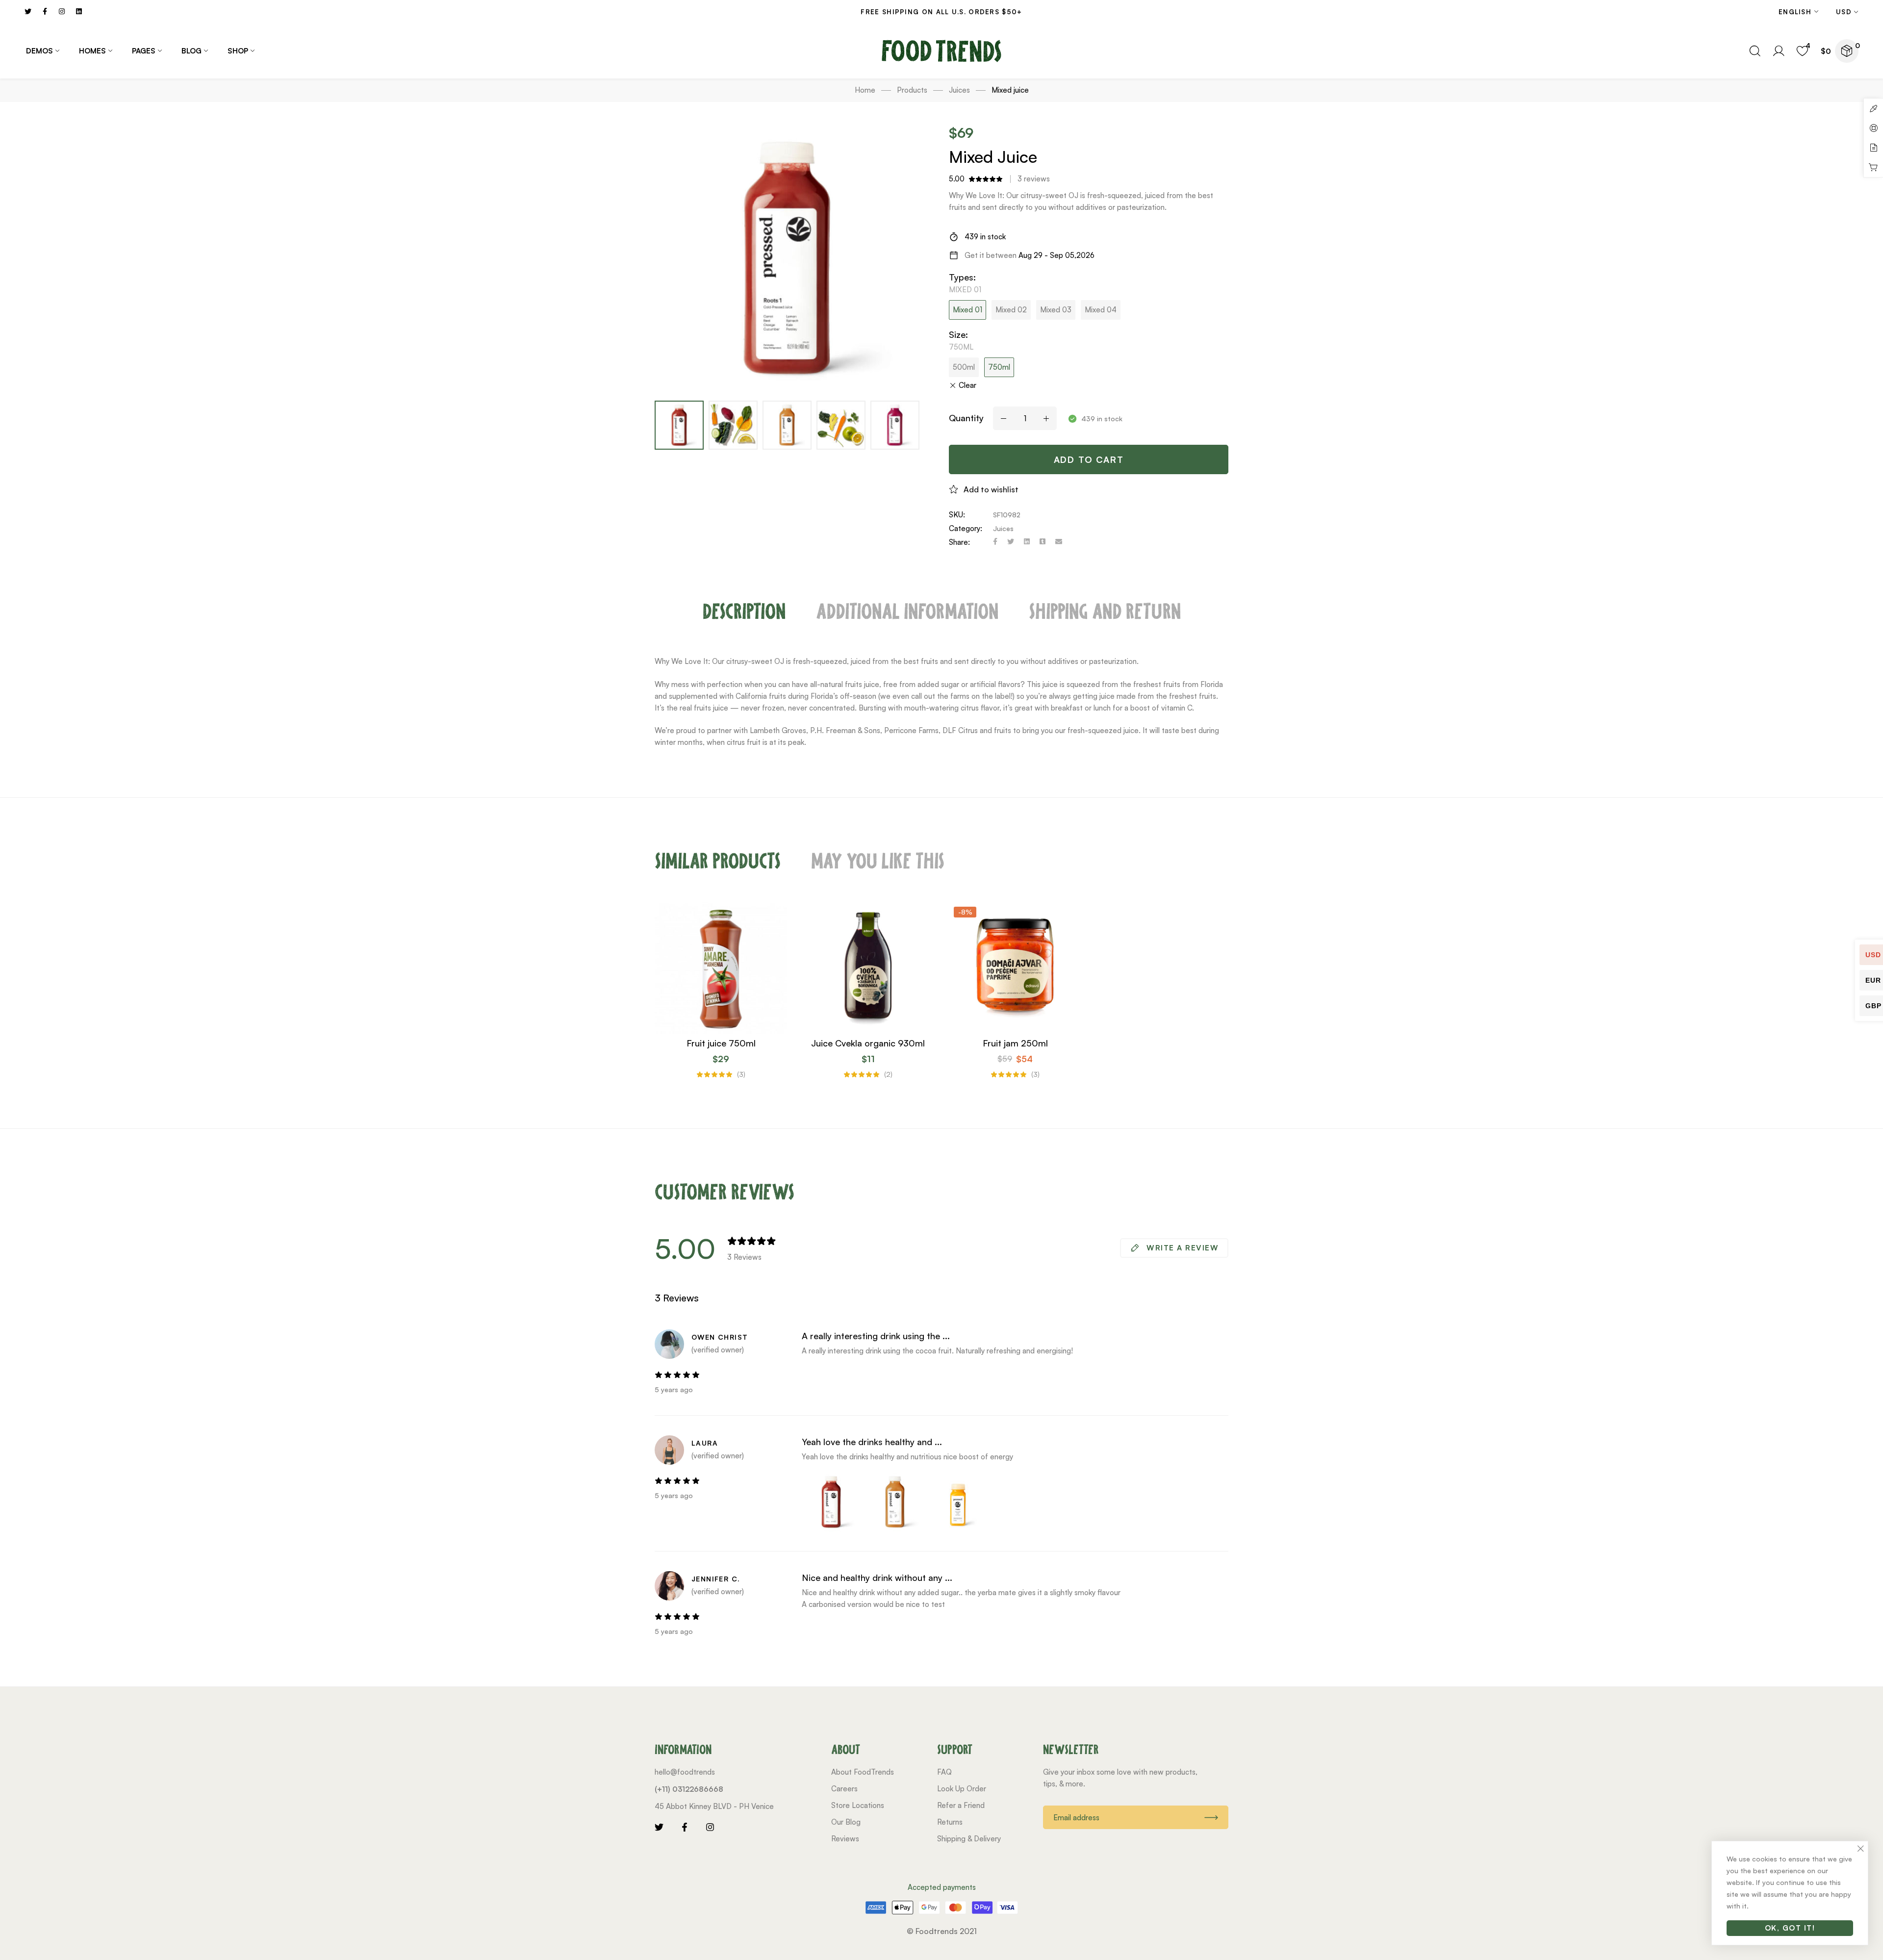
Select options (749, 1029)
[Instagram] (710, 1827)
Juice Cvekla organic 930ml (868, 1043)
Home (865, 90)
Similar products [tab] (718, 861)
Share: (959, 542)
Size (958, 334)
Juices (959, 90)
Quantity (966, 418)
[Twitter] (1011, 542)
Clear (967, 385)
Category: (966, 528)
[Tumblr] (1043, 542)
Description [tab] (744, 611)
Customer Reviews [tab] (725, 1192)
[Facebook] (995, 542)
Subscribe (1211, 1817)
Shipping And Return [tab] (1105, 611)
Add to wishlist (991, 489)
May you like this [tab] (878, 861)
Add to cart (1089, 459)
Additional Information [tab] (907, 611)
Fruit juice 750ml (721, 1043)
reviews (1034, 179)
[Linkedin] (1027, 542)
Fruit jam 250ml (1015, 1043)
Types (962, 277)
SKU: (957, 515)
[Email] (1059, 542)
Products (912, 90)
